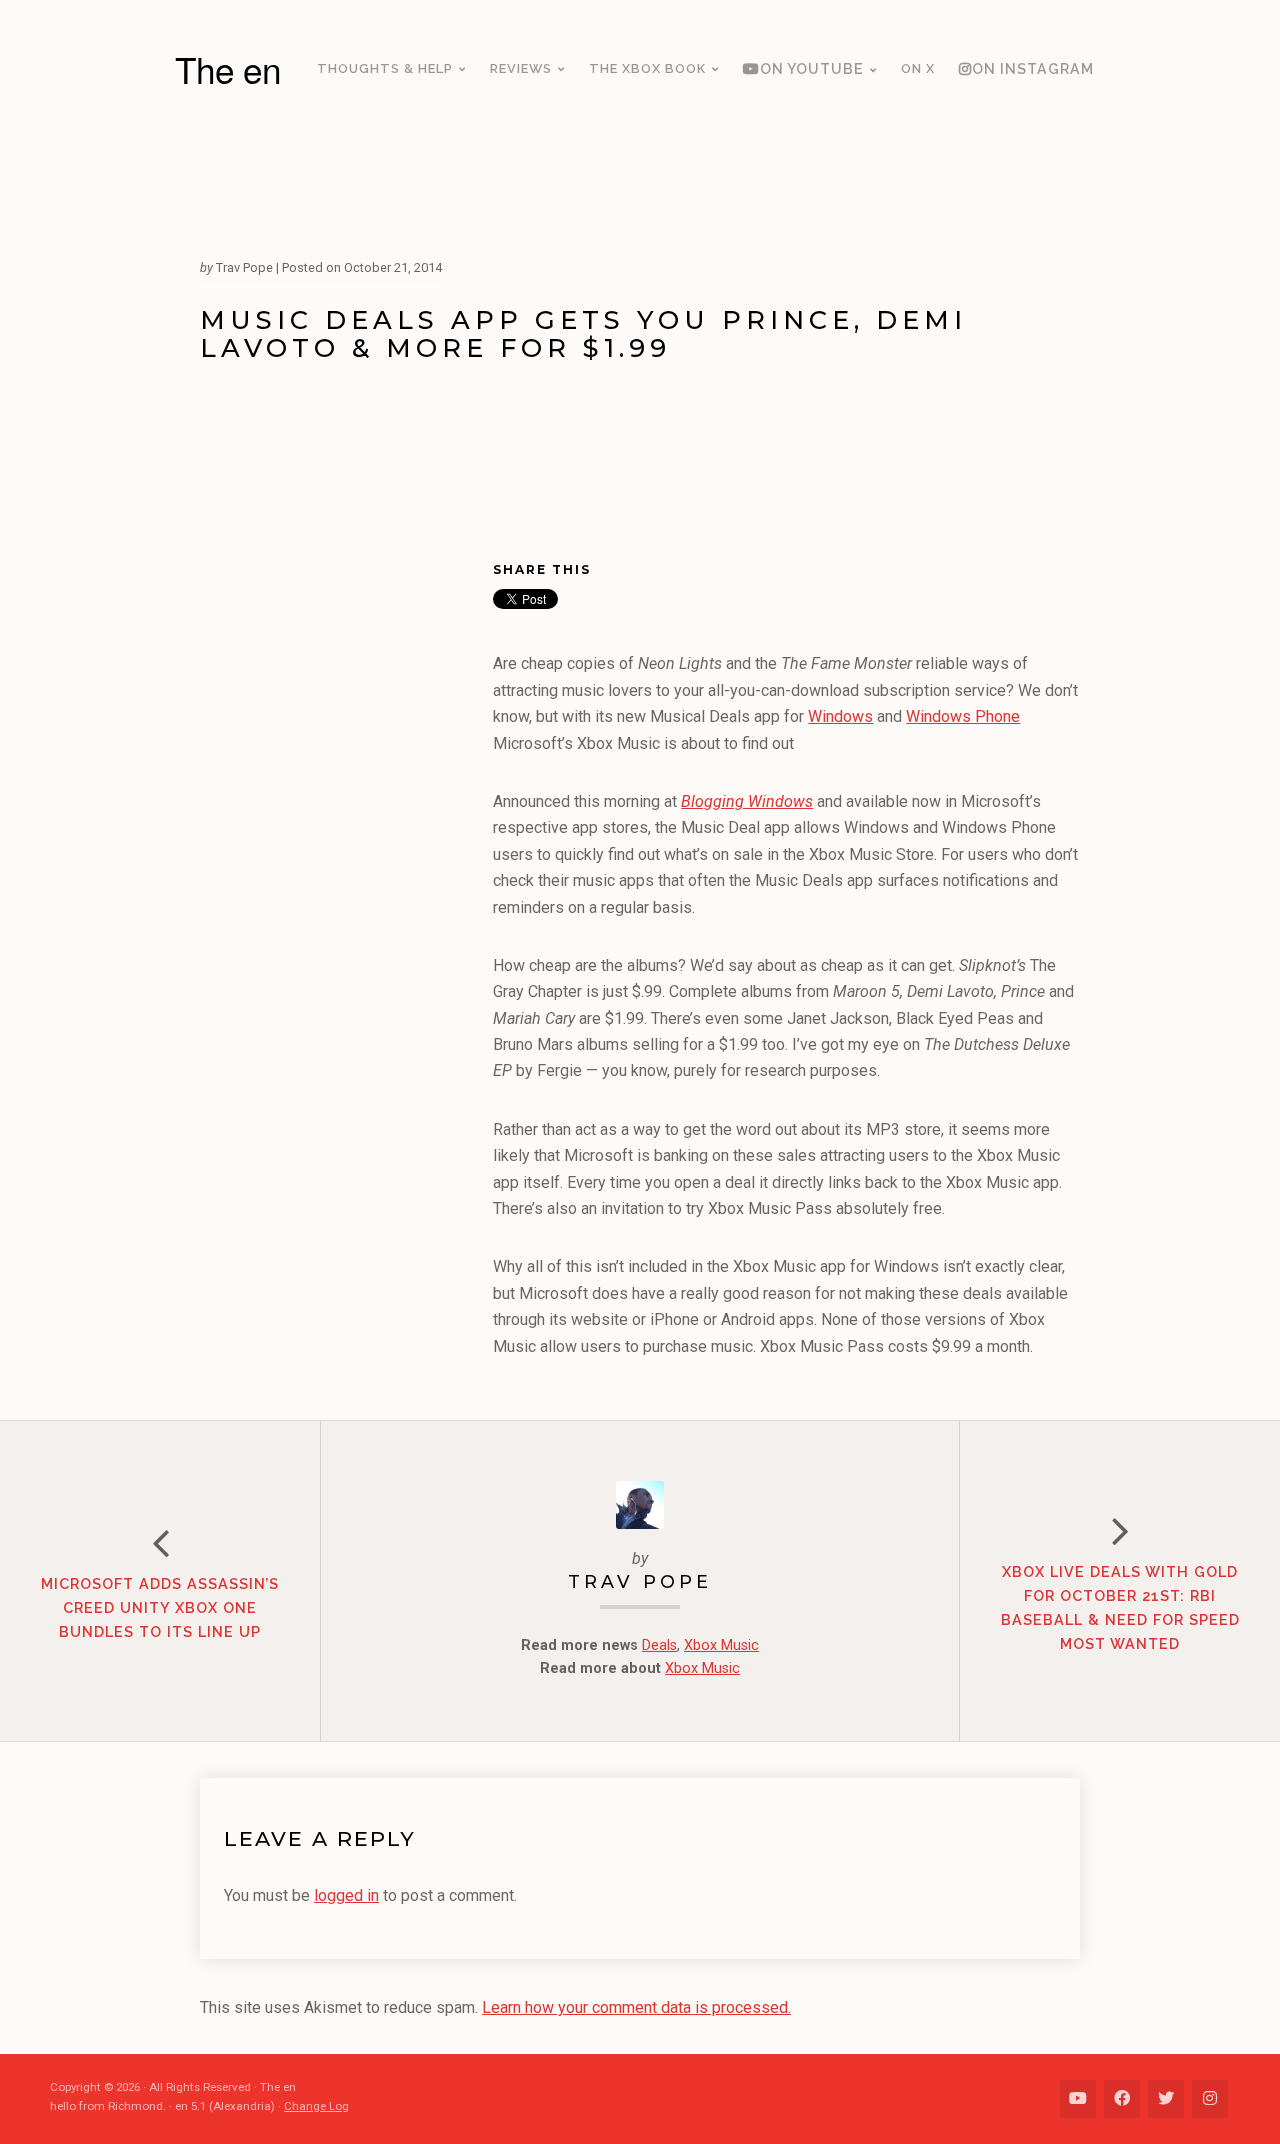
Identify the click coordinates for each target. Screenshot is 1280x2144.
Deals (659, 1645)
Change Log (316, 2106)
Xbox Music (721, 1645)
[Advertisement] (346, 866)
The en (228, 69)
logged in (346, 1895)
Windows (840, 716)
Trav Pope (640, 1581)
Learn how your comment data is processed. (636, 2007)
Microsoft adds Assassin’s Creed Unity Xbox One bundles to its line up (160, 1607)
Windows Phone (963, 716)
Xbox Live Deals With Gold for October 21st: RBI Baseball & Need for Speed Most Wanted (1120, 1607)
